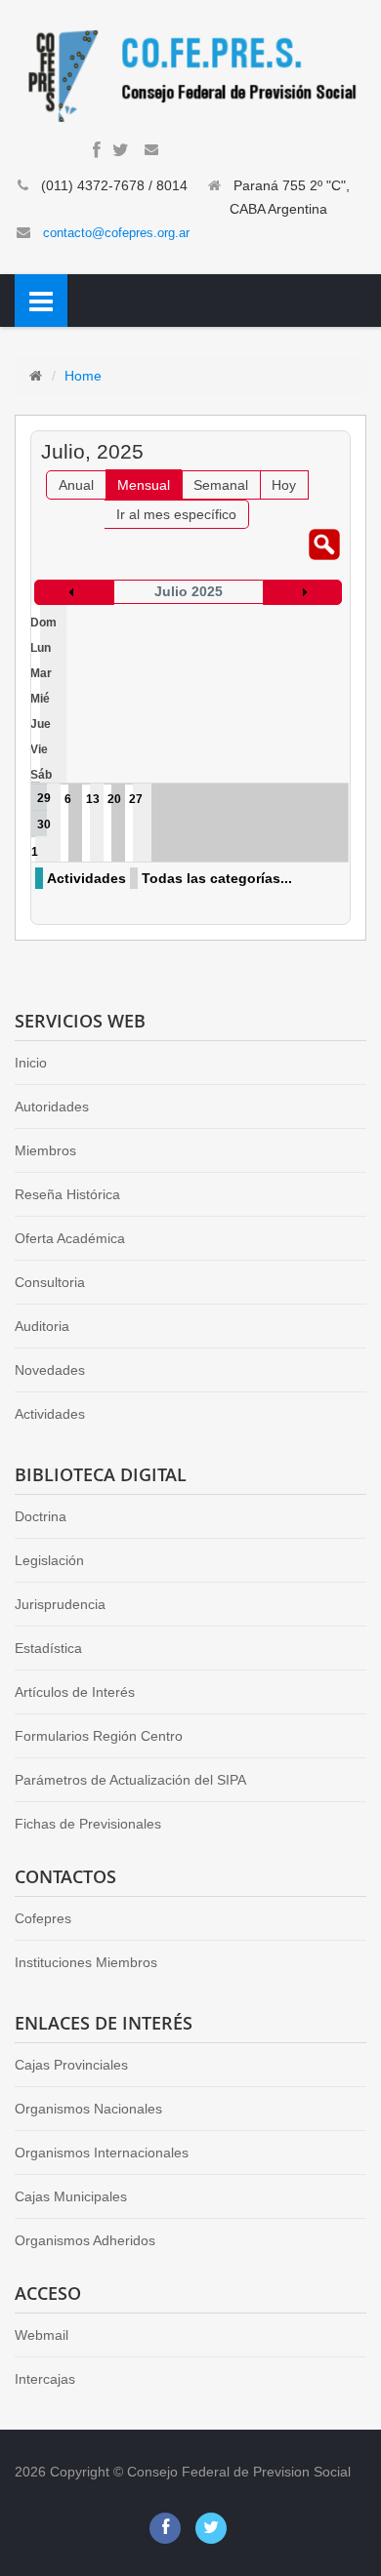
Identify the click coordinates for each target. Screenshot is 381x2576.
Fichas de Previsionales (88, 1824)
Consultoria (50, 1282)
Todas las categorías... (217, 878)
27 (136, 799)
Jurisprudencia (60, 1604)
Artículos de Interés (75, 1692)
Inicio (31, 1063)
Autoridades (52, 1107)
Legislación (49, 1560)
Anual (76, 485)
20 (114, 799)
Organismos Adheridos (85, 2240)
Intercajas (45, 2379)
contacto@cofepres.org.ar (116, 233)
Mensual (144, 485)
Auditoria (42, 1326)
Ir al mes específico (176, 514)
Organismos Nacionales (88, 2109)
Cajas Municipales (71, 2196)
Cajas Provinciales (71, 2065)
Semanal (221, 485)
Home (83, 376)
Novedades (50, 1370)
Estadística (48, 1648)
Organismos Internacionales (102, 2153)
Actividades (86, 878)
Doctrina (41, 1516)
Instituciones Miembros (86, 1962)
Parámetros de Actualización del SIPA (130, 1780)
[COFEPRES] (190, 74)
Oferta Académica (70, 1238)
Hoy (284, 485)
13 (93, 799)
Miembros (45, 1150)
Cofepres (43, 1918)
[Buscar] (324, 543)
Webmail (42, 2335)
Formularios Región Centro (99, 1736)
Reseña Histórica (67, 1194)
